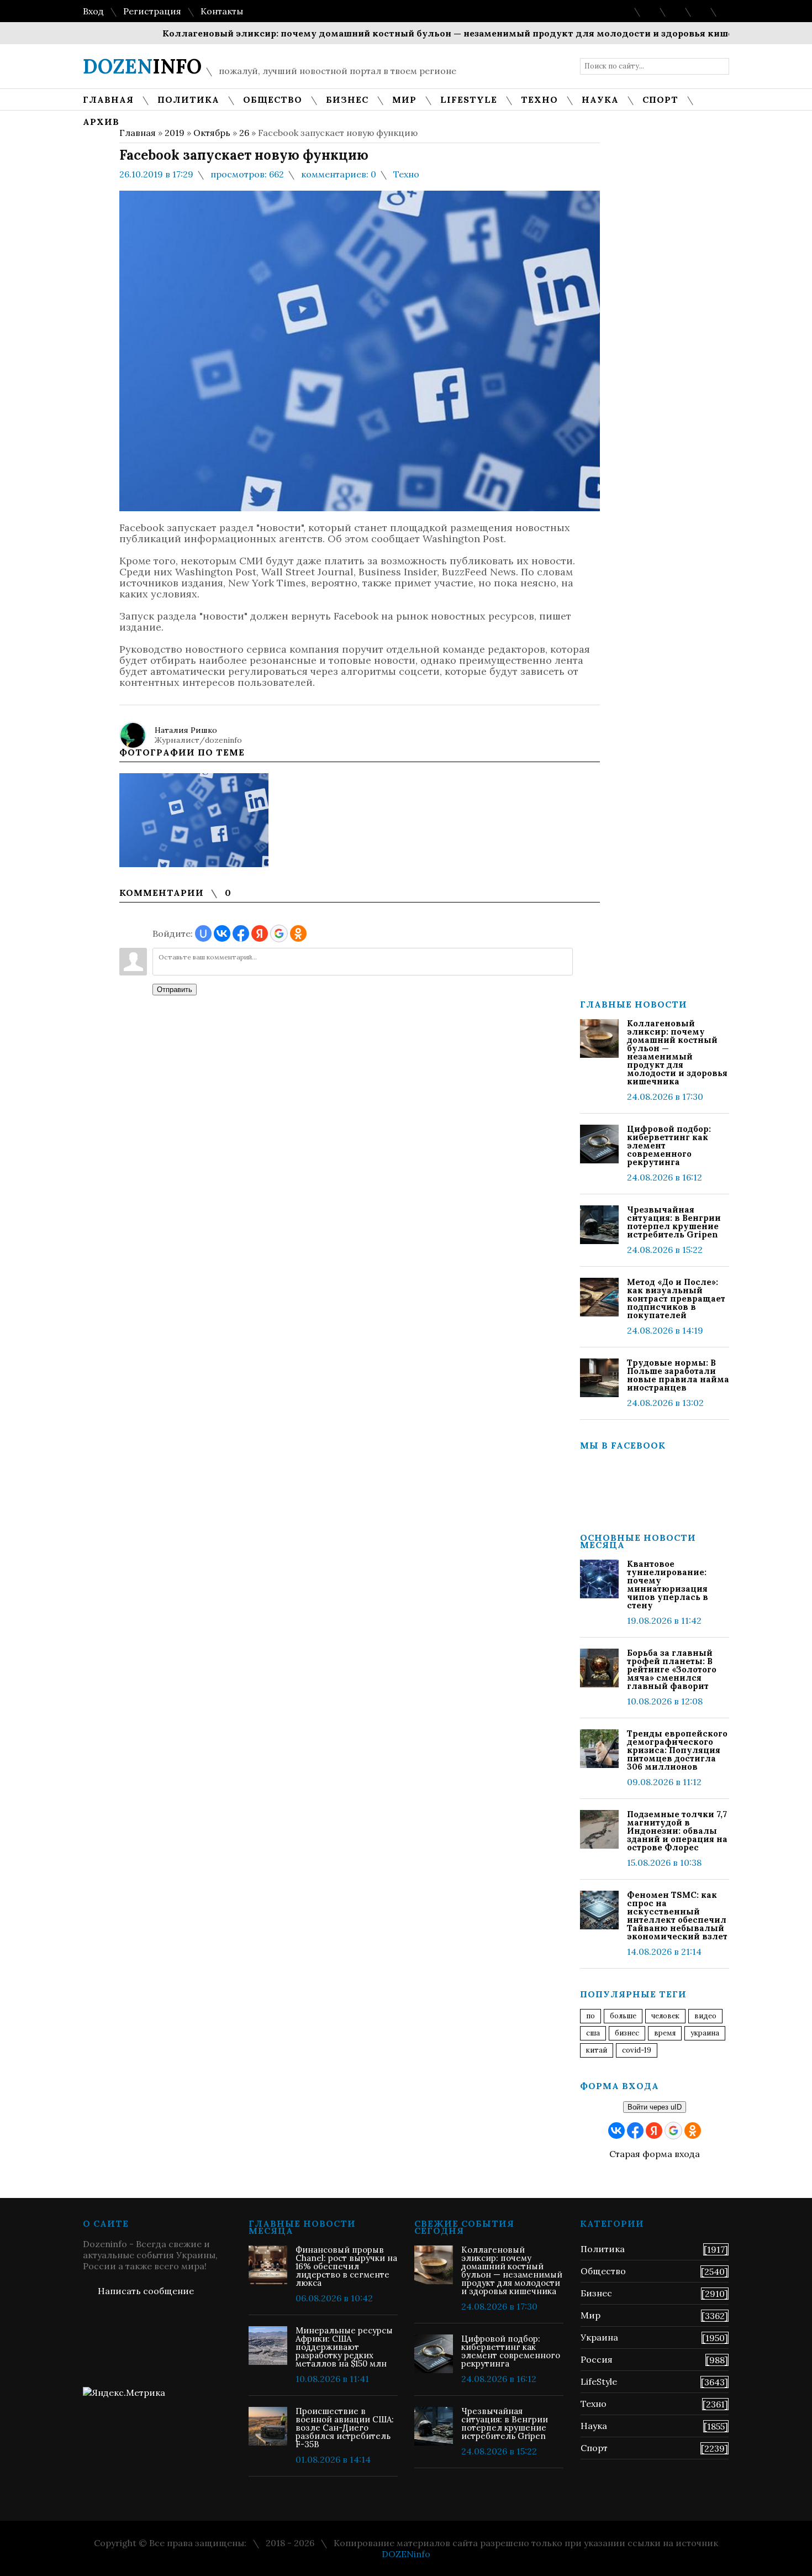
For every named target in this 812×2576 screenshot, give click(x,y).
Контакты (222, 11)
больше (623, 2016)
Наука (594, 2426)
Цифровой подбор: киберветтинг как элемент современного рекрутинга (669, 1145)
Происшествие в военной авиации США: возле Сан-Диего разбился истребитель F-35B (345, 2428)
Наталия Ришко (186, 730)
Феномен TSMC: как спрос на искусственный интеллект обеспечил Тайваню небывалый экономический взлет (677, 1916)
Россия (597, 2359)
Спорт (594, 2448)
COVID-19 (637, 2050)
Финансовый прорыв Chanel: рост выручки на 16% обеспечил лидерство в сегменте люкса (346, 2266)
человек (665, 2016)
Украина (705, 2033)
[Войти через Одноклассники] (298, 933)
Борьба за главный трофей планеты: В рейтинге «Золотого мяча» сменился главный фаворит (672, 1669)
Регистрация (152, 11)
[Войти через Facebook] (241, 933)
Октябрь (212, 133)
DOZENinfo (406, 2554)
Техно (406, 174)
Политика (603, 2249)
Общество (603, 2271)
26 (244, 133)
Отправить (175, 990)
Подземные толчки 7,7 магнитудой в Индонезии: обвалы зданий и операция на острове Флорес (677, 1831)
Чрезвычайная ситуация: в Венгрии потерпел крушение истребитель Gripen (674, 1222)
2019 (175, 133)
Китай (597, 2050)
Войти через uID (655, 2107)
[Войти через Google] (279, 933)
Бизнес (596, 2293)
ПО (590, 2016)
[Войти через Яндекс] (260, 933)
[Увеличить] (194, 820)
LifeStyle (599, 2381)
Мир (590, 2315)
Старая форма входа (655, 2154)
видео (705, 2016)
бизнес (627, 2033)
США (593, 2033)
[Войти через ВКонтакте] (222, 933)
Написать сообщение (146, 2291)
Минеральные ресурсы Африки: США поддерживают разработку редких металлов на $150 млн (344, 2347)
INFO (142, 66)
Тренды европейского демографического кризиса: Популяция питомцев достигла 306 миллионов (677, 1750)
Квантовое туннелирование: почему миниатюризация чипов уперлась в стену (668, 1585)
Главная (138, 133)
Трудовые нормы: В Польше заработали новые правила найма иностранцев (678, 1375)
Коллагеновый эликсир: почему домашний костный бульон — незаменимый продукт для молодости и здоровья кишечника (423, 33)
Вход (93, 11)
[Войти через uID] (203, 933)
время (665, 2033)
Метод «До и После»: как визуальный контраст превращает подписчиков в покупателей (676, 1299)
